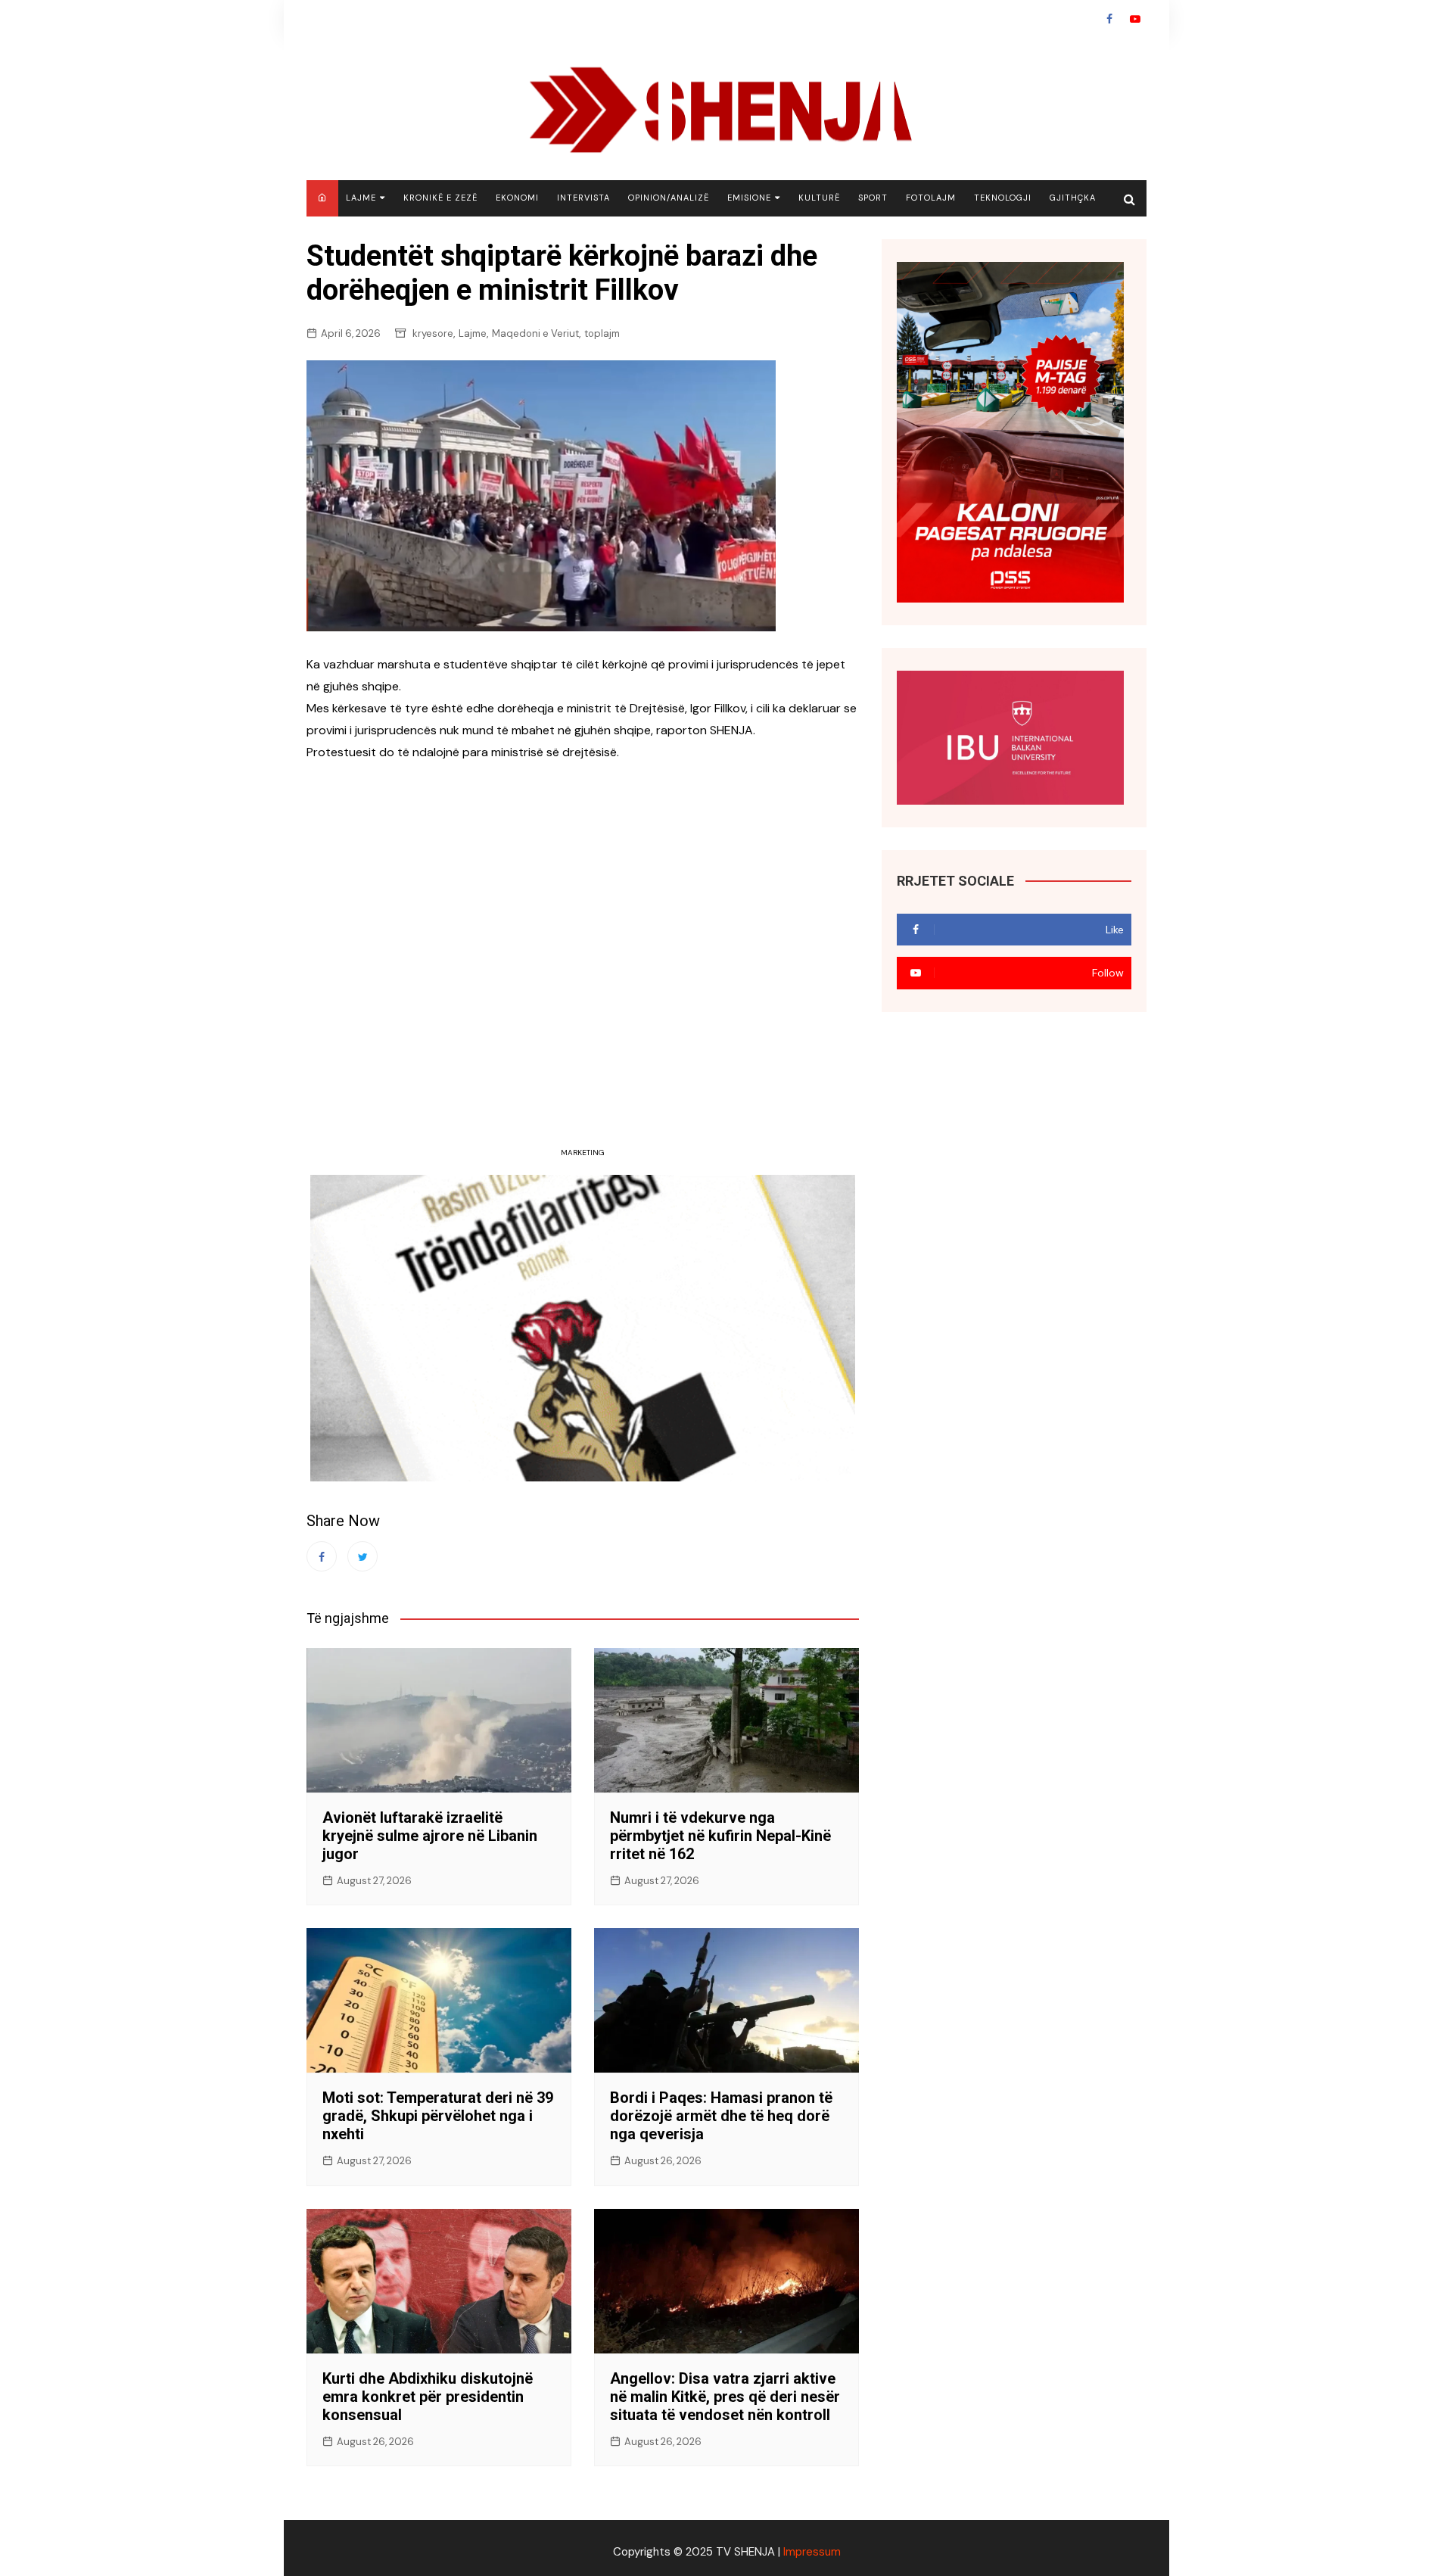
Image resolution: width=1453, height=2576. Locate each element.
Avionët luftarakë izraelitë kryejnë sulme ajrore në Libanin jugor (430, 1836)
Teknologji (1003, 198)
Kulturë (819, 198)
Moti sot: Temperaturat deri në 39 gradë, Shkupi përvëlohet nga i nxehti (438, 2116)
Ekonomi (517, 198)
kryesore (433, 333)
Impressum (812, 2552)
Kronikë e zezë (440, 198)
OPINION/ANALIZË (669, 198)
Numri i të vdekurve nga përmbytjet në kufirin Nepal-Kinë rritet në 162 (720, 1836)
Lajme (361, 198)
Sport (873, 198)
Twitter (362, 1556)
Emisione (749, 198)
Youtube (1135, 19)
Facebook (1109, 19)
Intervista (583, 198)
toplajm (602, 333)
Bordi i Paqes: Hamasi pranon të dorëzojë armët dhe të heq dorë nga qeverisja (721, 2116)
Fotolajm (931, 198)
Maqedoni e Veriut (535, 333)
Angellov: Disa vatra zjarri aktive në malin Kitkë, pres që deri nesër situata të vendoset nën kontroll (725, 2397)
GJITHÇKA (1073, 198)
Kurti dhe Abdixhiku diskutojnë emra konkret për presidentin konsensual (428, 2397)
